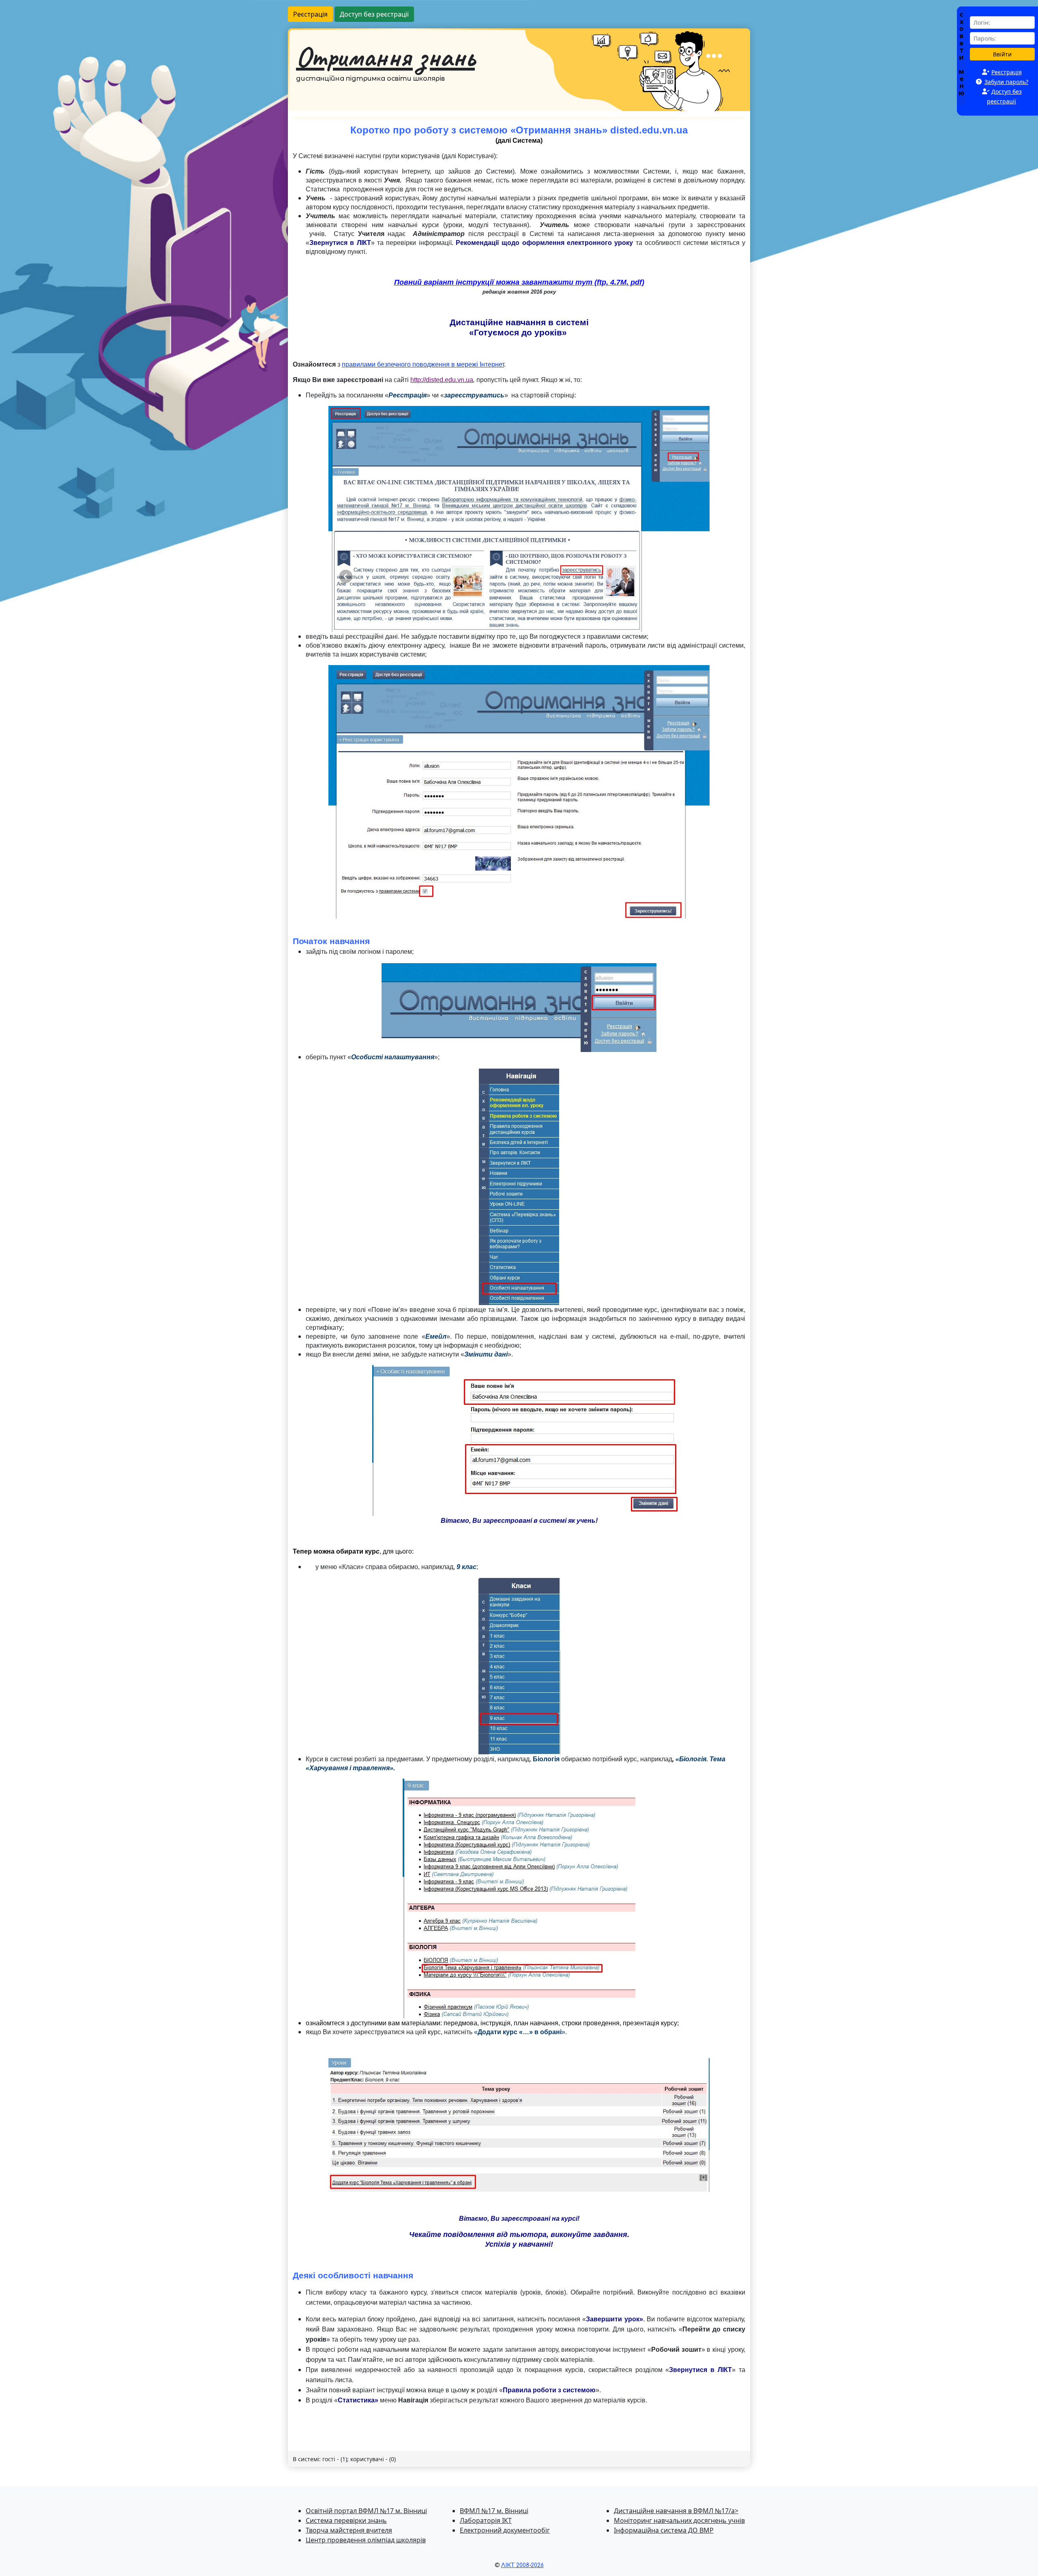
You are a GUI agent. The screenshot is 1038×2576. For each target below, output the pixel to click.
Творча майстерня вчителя (349, 2530)
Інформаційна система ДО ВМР (664, 2530)
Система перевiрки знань (346, 2520)
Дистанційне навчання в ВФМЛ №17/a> (676, 2511)
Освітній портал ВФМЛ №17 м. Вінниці (366, 2511)
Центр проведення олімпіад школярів (366, 2540)
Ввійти (1002, 54)
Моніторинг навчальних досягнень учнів (679, 2520)
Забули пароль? (1006, 82)
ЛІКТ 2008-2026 (522, 2565)
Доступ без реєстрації (374, 14)
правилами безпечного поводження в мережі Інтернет (423, 364)
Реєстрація (310, 14)
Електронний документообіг (505, 2530)
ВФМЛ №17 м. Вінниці (494, 2511)
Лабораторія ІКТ (486, 2520)
